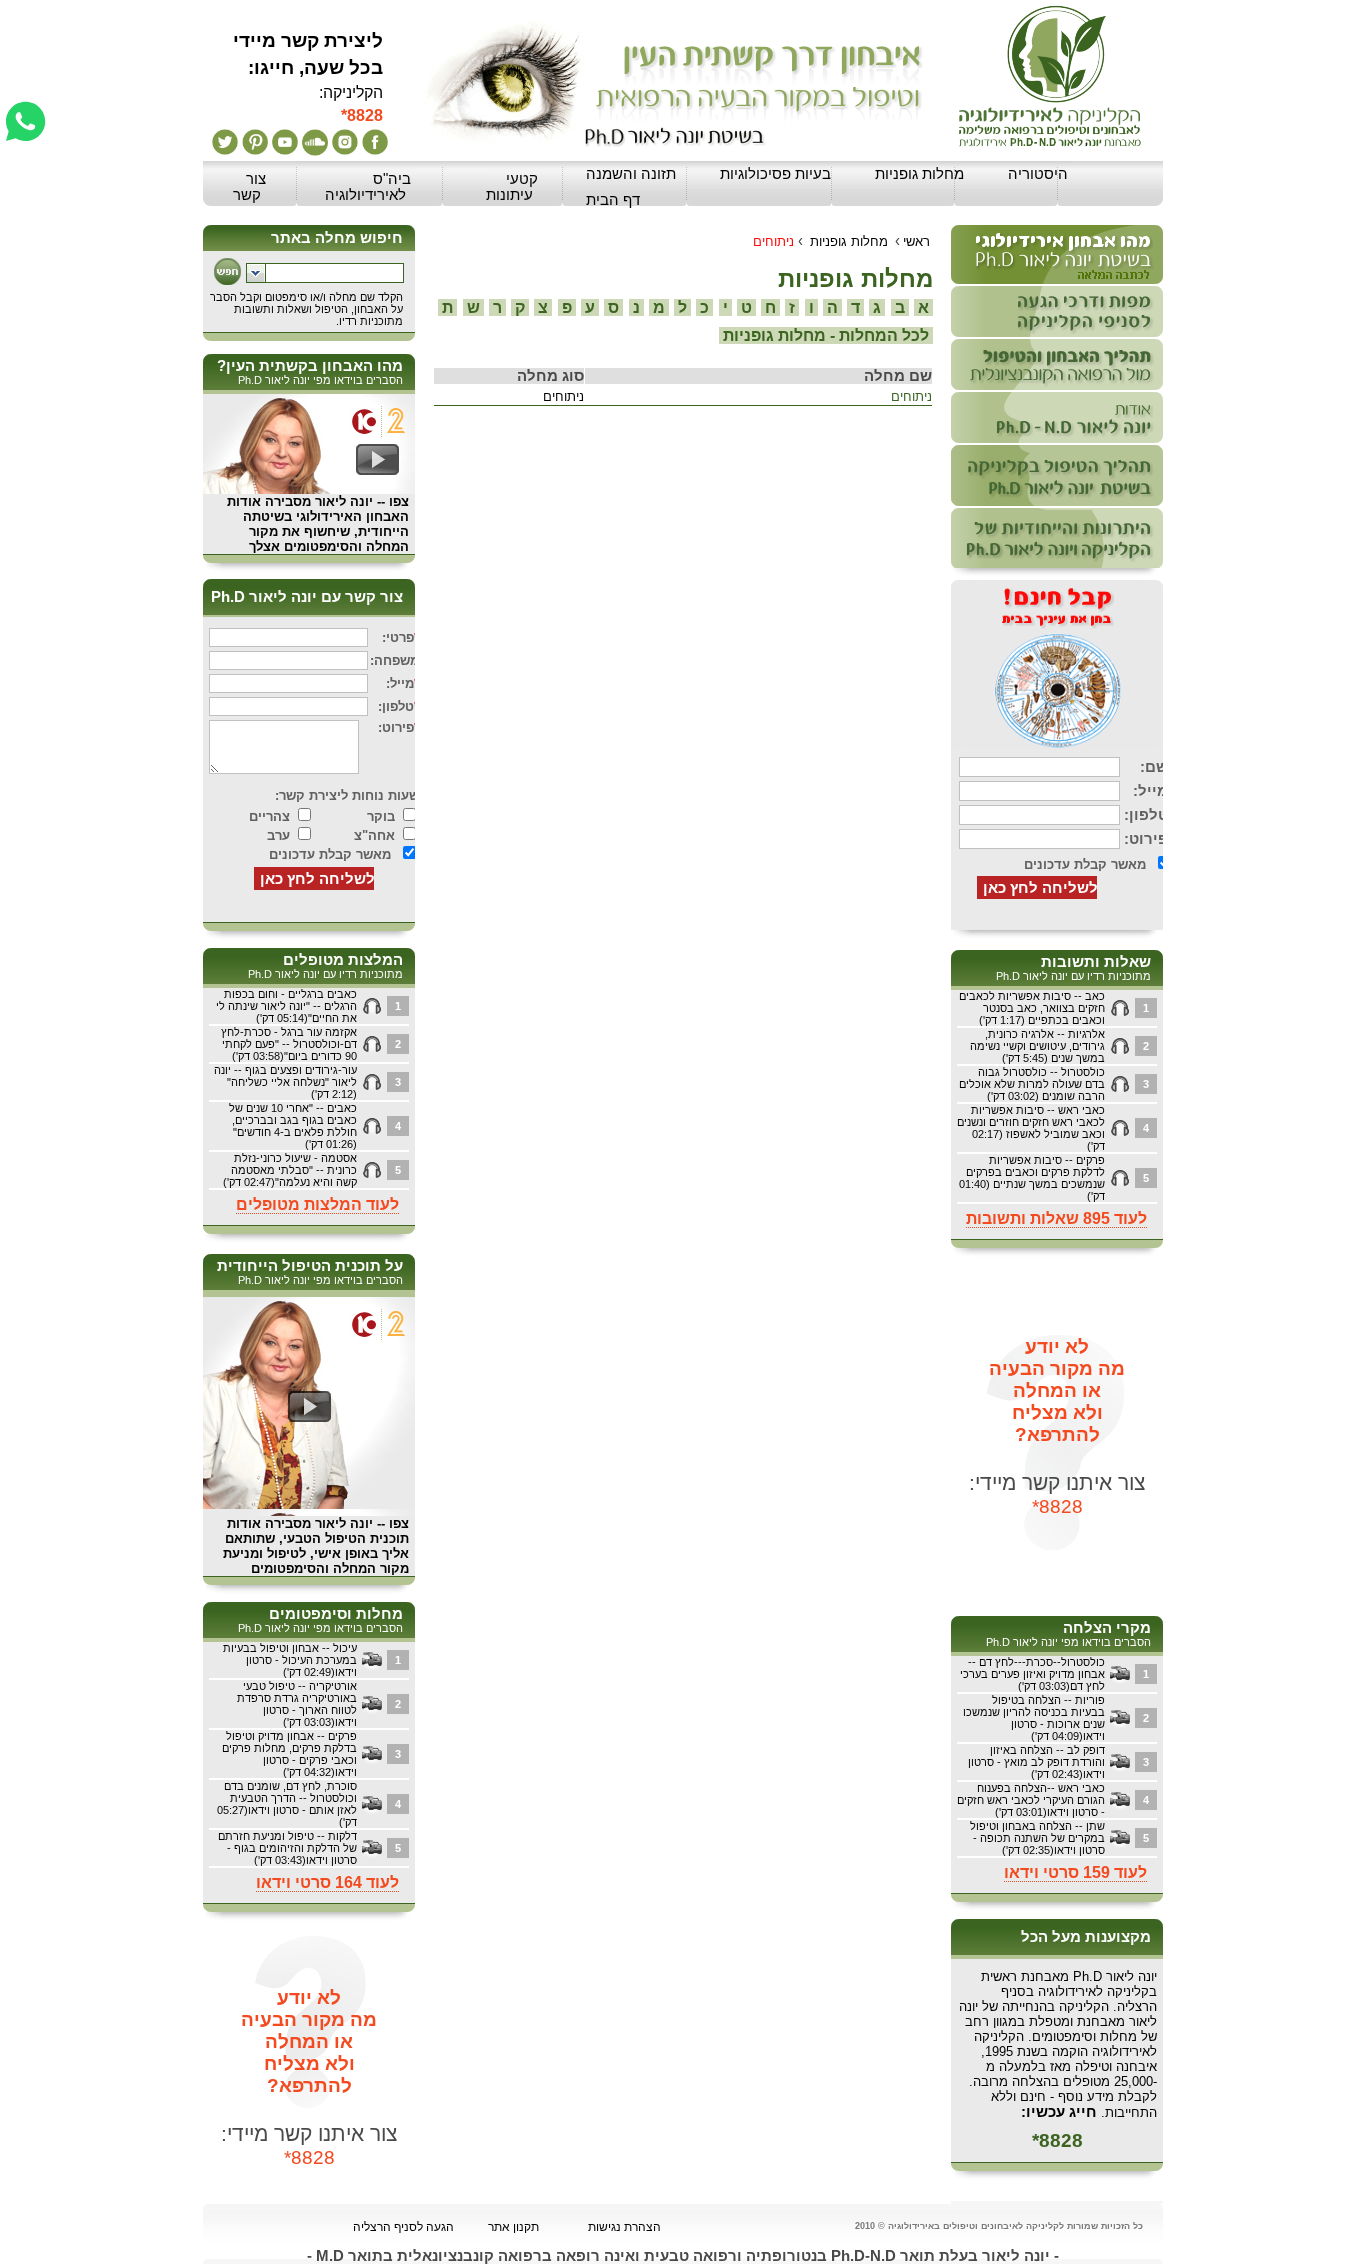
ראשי (916, 241)
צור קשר (249, 187)
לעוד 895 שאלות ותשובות (1056, 1218)
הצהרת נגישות (624, 2227)
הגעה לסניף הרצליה (403, 2227)
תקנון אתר (513, 2227)
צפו (399, 501)
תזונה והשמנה (631, 174)
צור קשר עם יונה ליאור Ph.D (307, 597)
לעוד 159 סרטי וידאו (1075, 1872)
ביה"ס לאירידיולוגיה (368, 187)
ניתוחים (911, 396)
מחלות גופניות (919, 174)
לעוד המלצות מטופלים (317, 1204)
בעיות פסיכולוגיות (775, 174)
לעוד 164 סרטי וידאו (327, 1882)
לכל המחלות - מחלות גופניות (826, 335)
